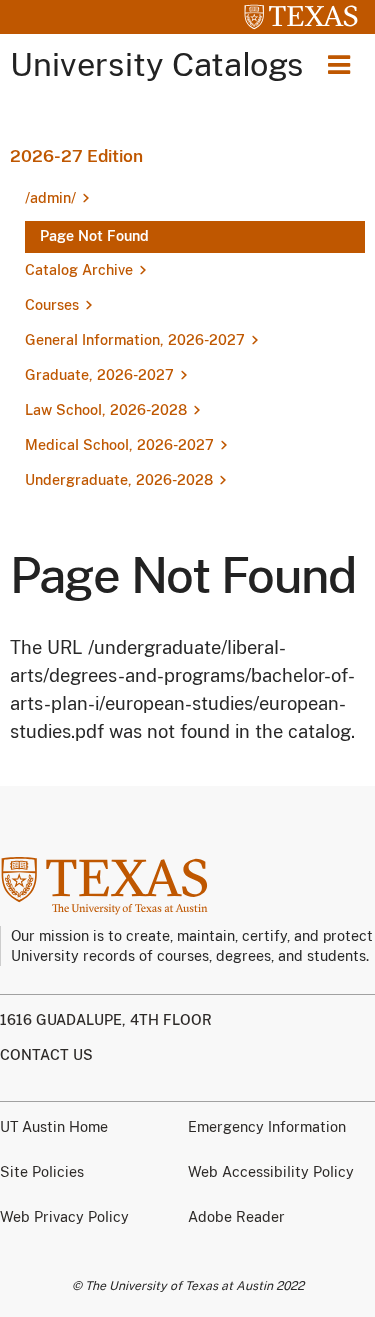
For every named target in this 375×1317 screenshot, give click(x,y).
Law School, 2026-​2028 (106, 410)
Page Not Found (94, 236)
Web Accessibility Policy (271, 1172)
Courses (52, 305)
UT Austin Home (54, 1127)
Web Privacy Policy (64, 1217)
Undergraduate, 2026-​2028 (119, 480)
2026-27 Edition (76, 156)
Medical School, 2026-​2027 (119, 445)
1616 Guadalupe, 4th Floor (106, 1020)
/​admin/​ (50, 198)
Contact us (46, 1055)
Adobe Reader (236, 1217)
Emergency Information (267, 1127)
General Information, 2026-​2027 (135, 340)
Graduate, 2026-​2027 (99, 375)
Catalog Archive (79, 270)
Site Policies (42, 1172)
